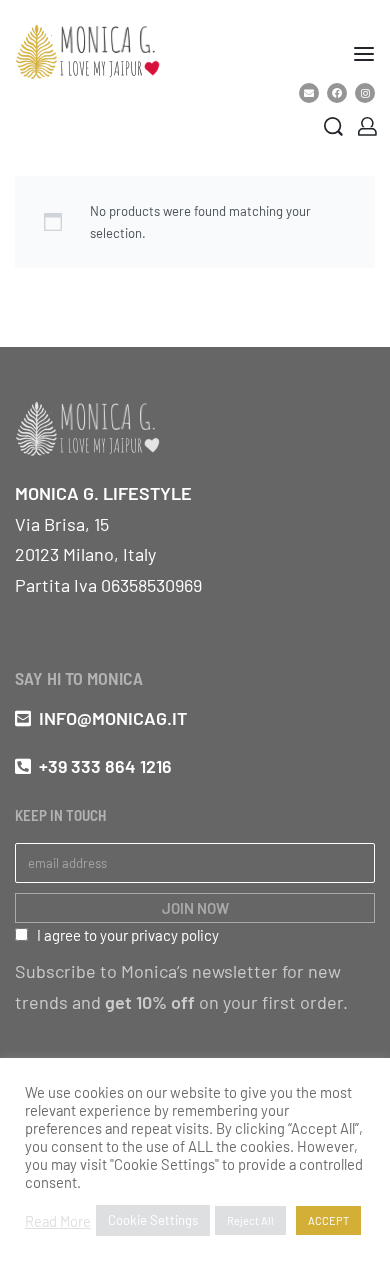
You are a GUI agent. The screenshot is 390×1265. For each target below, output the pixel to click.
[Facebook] (337, 93)
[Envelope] (309, 93)
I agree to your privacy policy (128, 935)
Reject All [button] (250, 1220)
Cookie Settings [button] (153, 1220)
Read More (58, 1221)
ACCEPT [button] (328, 1220)
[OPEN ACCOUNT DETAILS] (367, 126)
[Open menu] (364, 54)
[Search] (333, 126)
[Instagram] (365, 93)
